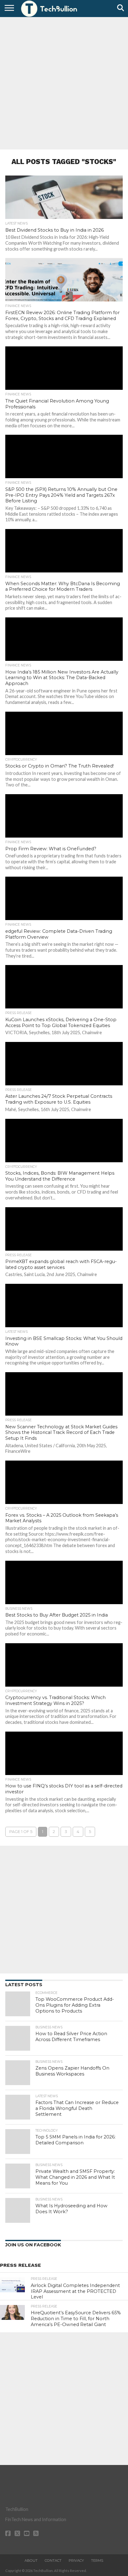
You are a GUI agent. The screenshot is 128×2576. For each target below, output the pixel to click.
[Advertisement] (64, 82)
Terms (97, 2560)
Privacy (76, 2560)
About (31, 2560)
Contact (53, 2560)
